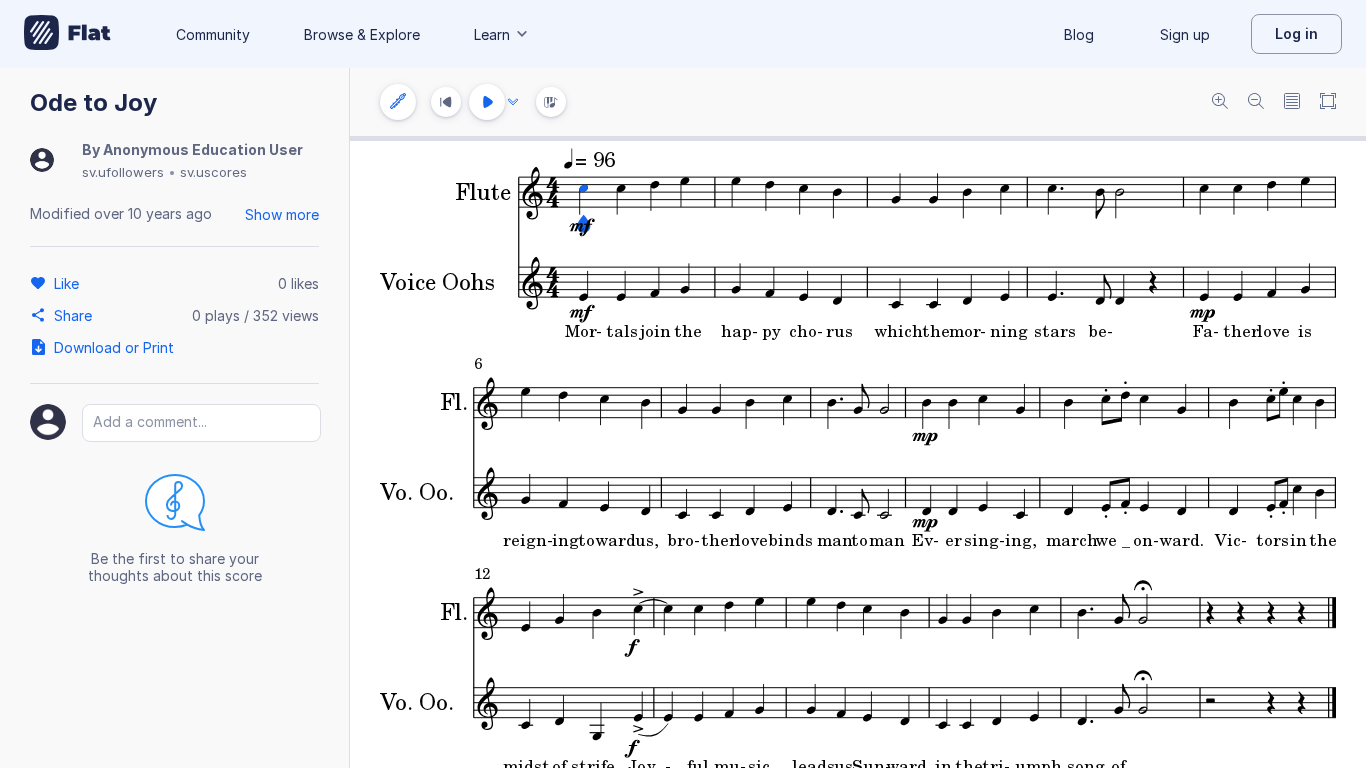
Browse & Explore (362, 34)
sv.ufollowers (123, 172)
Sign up (1185, 34)
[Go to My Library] (67, 34)
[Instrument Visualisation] (551, 102)
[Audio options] (513, 102)
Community (213, 34)
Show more (282, 214)
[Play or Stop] (487, 102)
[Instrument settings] (398, 102)
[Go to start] (446, 102)
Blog (1079, 34)
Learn (492, 34)
